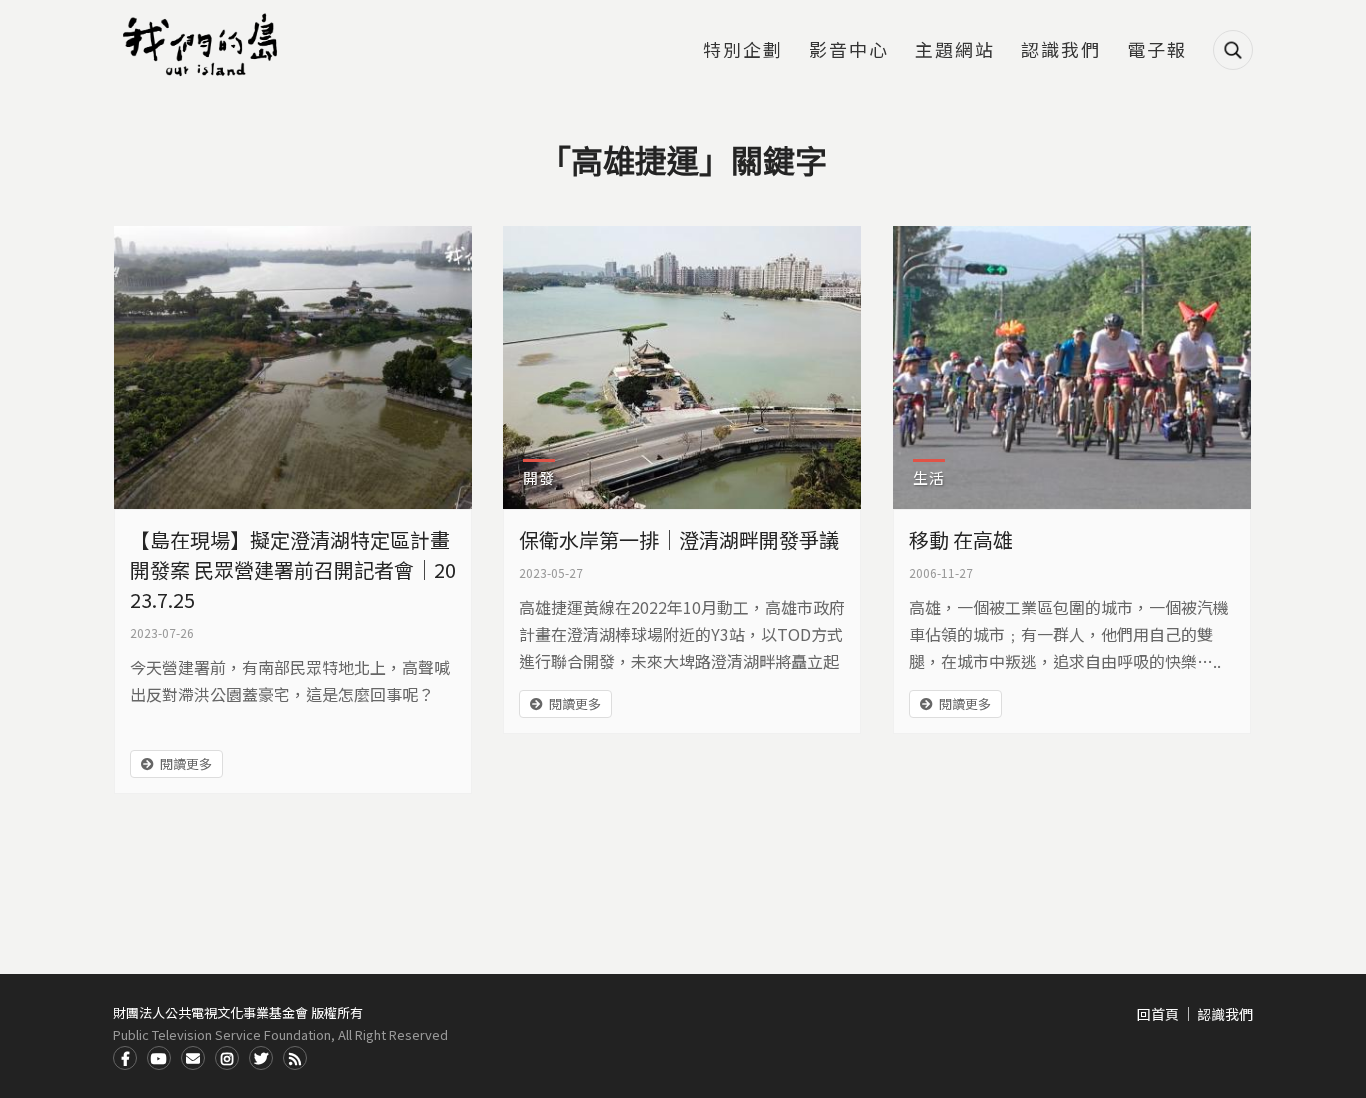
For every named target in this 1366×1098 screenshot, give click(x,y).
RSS (295, 1058)
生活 (929, 477)
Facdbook (125, 1058)
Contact (193, 1058)
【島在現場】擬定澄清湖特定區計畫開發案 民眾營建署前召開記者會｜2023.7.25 (293, 569)
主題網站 (955, 51)
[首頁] (203, 45)
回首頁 (1158, 1014)
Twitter (261, 1058)
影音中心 (849, 51)
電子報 (1157, 51)
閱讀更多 (186, 763)
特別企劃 (743, 51)
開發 (539, 477)
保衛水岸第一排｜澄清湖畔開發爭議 (679, 539)
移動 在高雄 (961, 539)
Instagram (227, 1058)
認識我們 (1061, 51)
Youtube (159, 1058)
